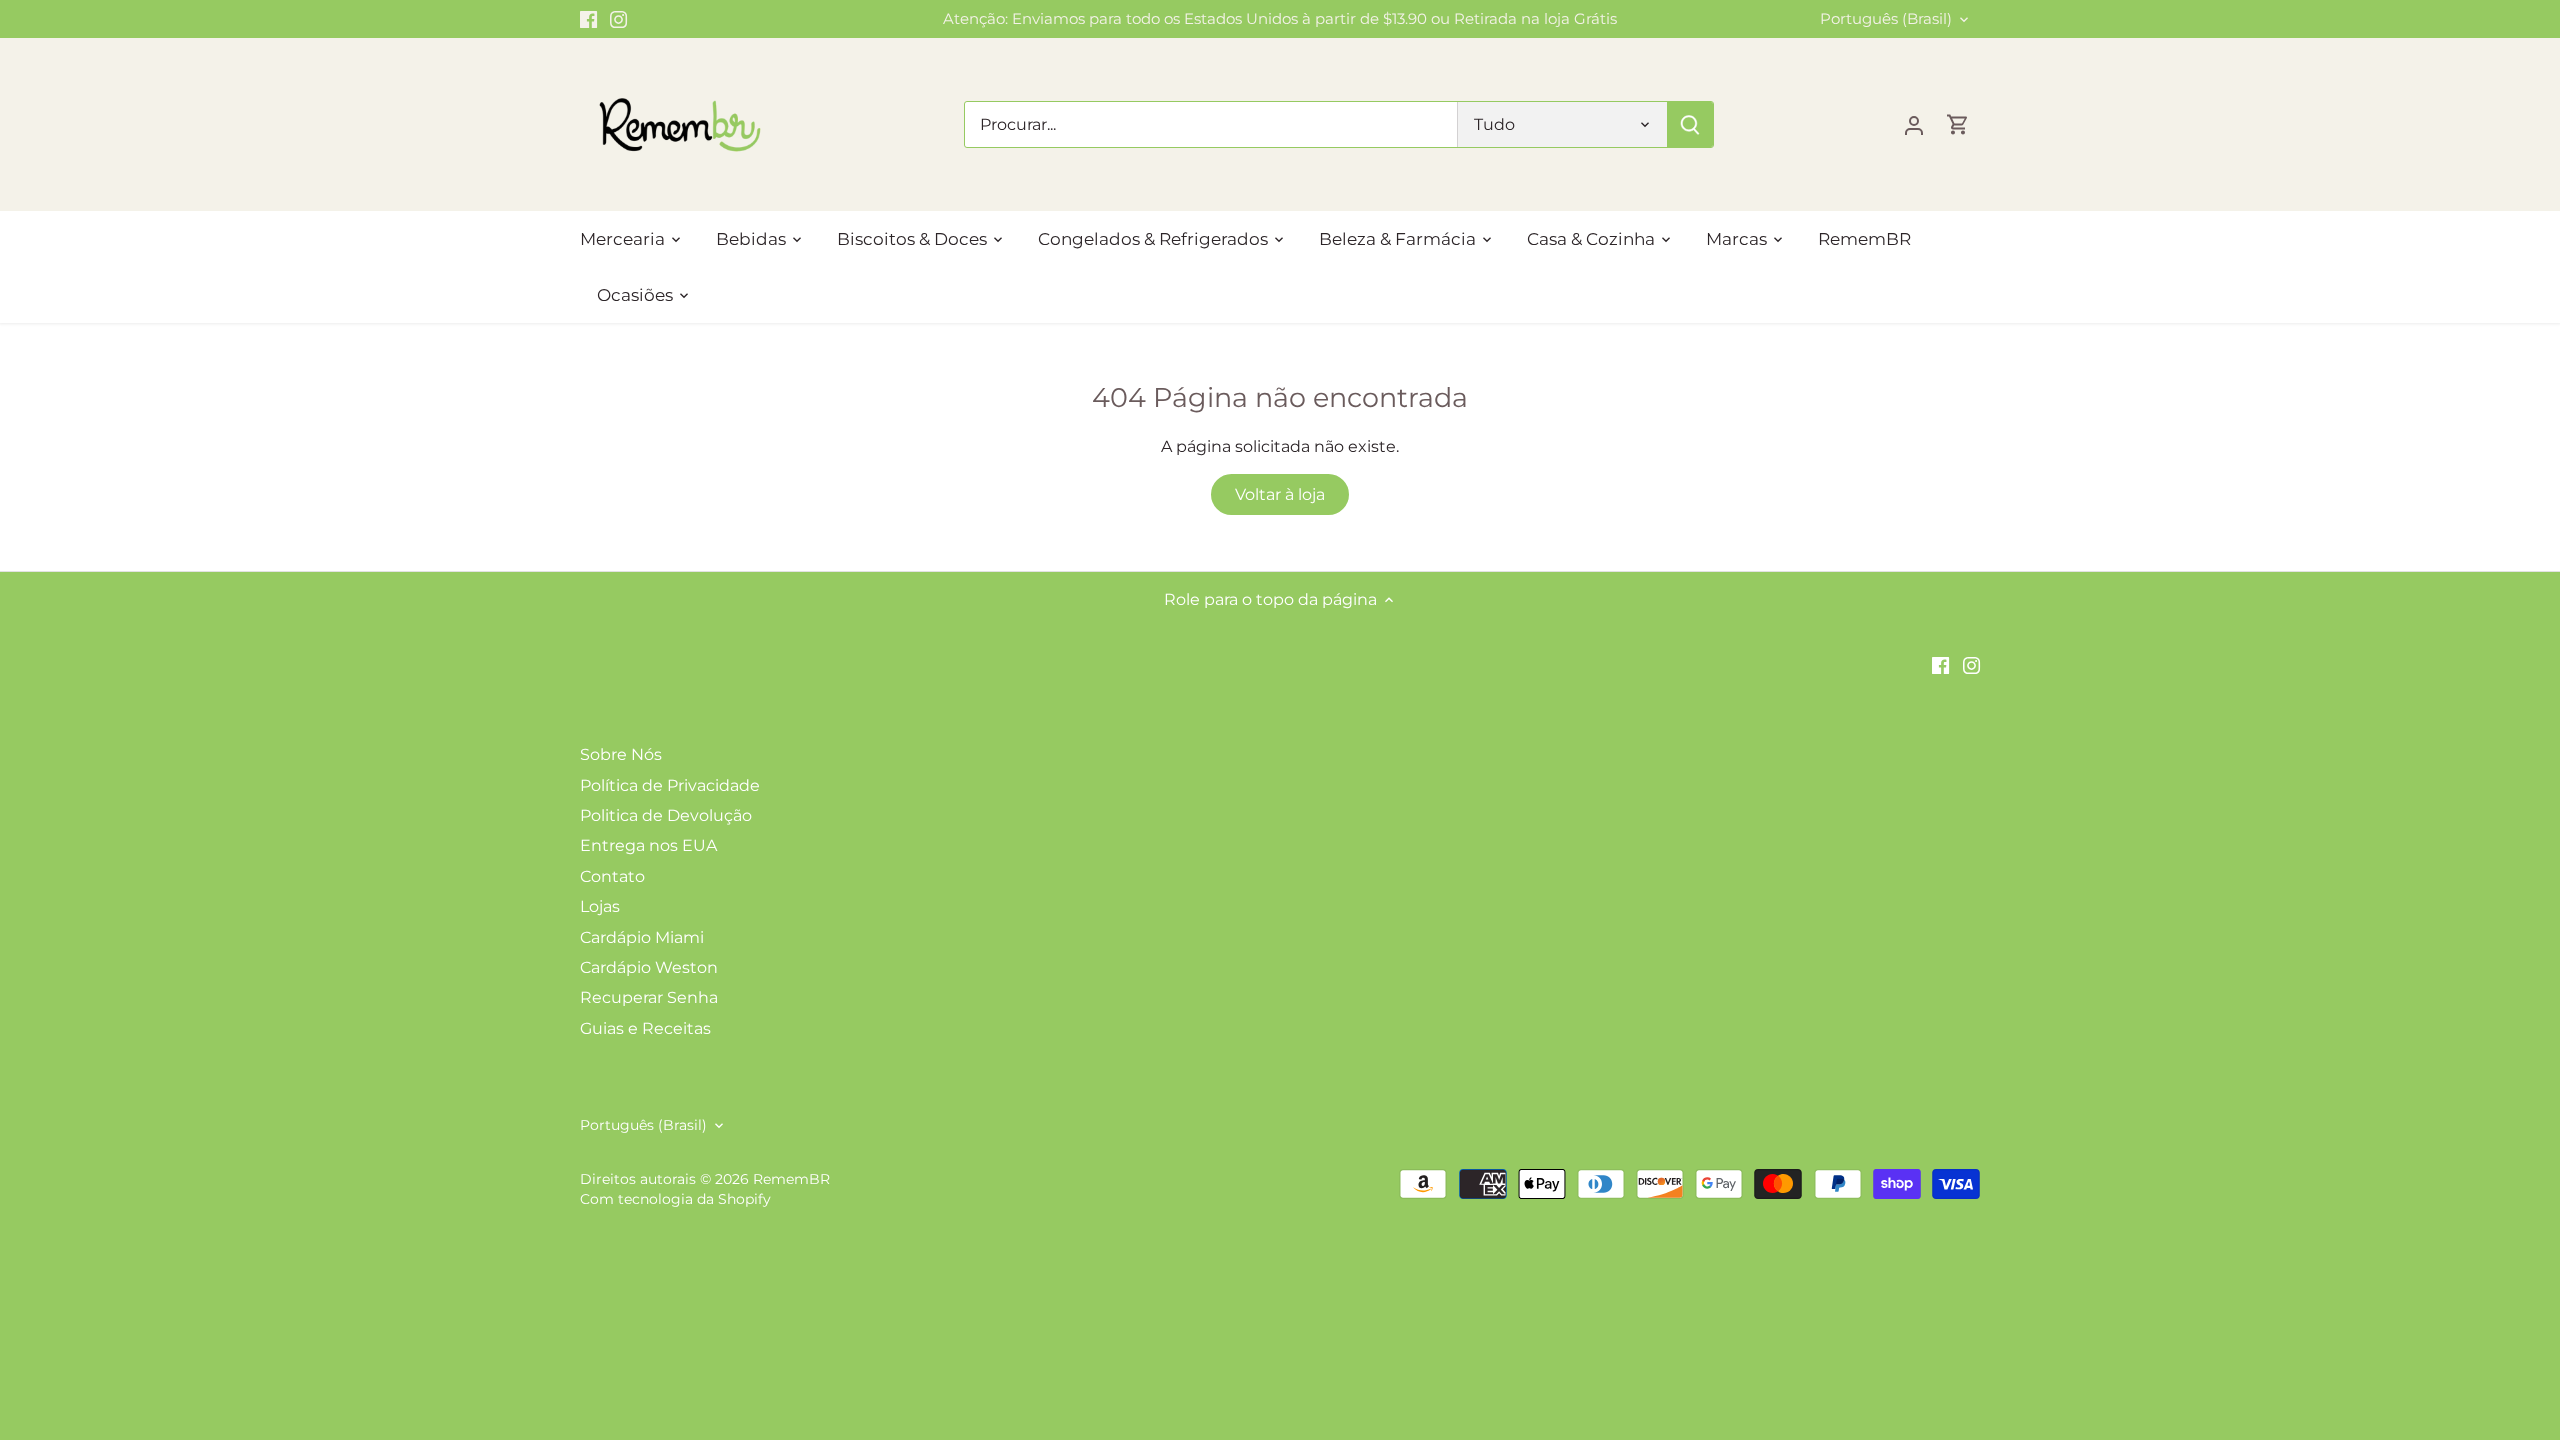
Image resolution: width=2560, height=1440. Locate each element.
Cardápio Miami (642, 937)
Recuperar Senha (649, 997)
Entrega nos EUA (648, 845)
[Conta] (1914, 124)
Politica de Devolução (666, 815)
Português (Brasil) (1886, 19)
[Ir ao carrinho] (1958, 124)
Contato (612, 876)
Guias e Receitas (645, 1028)
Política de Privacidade (670, 785)
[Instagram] (618, 19)
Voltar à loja (1280, 494)
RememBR (791, 1179)
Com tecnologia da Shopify (675, 1199)
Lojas (600, 906)
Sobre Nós (621, 754)
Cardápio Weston (649, 967)
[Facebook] (588, 19)
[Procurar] (1690, 124)
